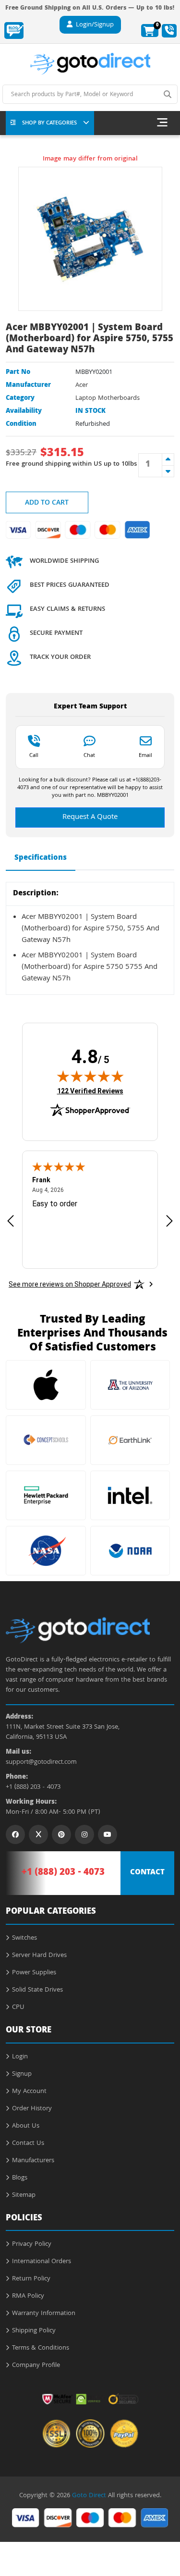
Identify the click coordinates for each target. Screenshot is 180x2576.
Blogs (20, 2178)
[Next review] (169, 1220)
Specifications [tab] (41, 858)
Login (20, 2057)
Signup (22, 2074)
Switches (24, 1938)
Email (145, 755)
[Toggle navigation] (162, 123)
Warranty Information (44, 2314)
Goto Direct (89, 2496)
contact (147, 1873)
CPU (18, 2007)
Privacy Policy (32, 2244)
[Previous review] (11, 1220)
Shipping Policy (34, 2331)
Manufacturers (33, 2161)
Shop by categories (49, 123)
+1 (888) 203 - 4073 (33, 1788)
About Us (26, 2126)
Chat (89, 755)
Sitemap (24, 2195)
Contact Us (28, 2143)
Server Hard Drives (39, 1956)
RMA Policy (28, 2296)
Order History (32, 2109)
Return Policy (31, 2279)
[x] (38, 1834)
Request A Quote (90, 817)
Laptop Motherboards (108, 398)
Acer (82, 385)
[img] (90, 1076)
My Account (29, 2092)
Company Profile (36, 2365)
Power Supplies (34, 1973)
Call (34, 755)
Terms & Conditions (41, 2348)
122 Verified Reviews (90, 1091)
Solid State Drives (37, 1990)
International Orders (42, 2262)
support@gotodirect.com (41, 1763)
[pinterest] (61, 1834)
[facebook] (15, 1834)
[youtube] (108, 1834)
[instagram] (84, 1834)
